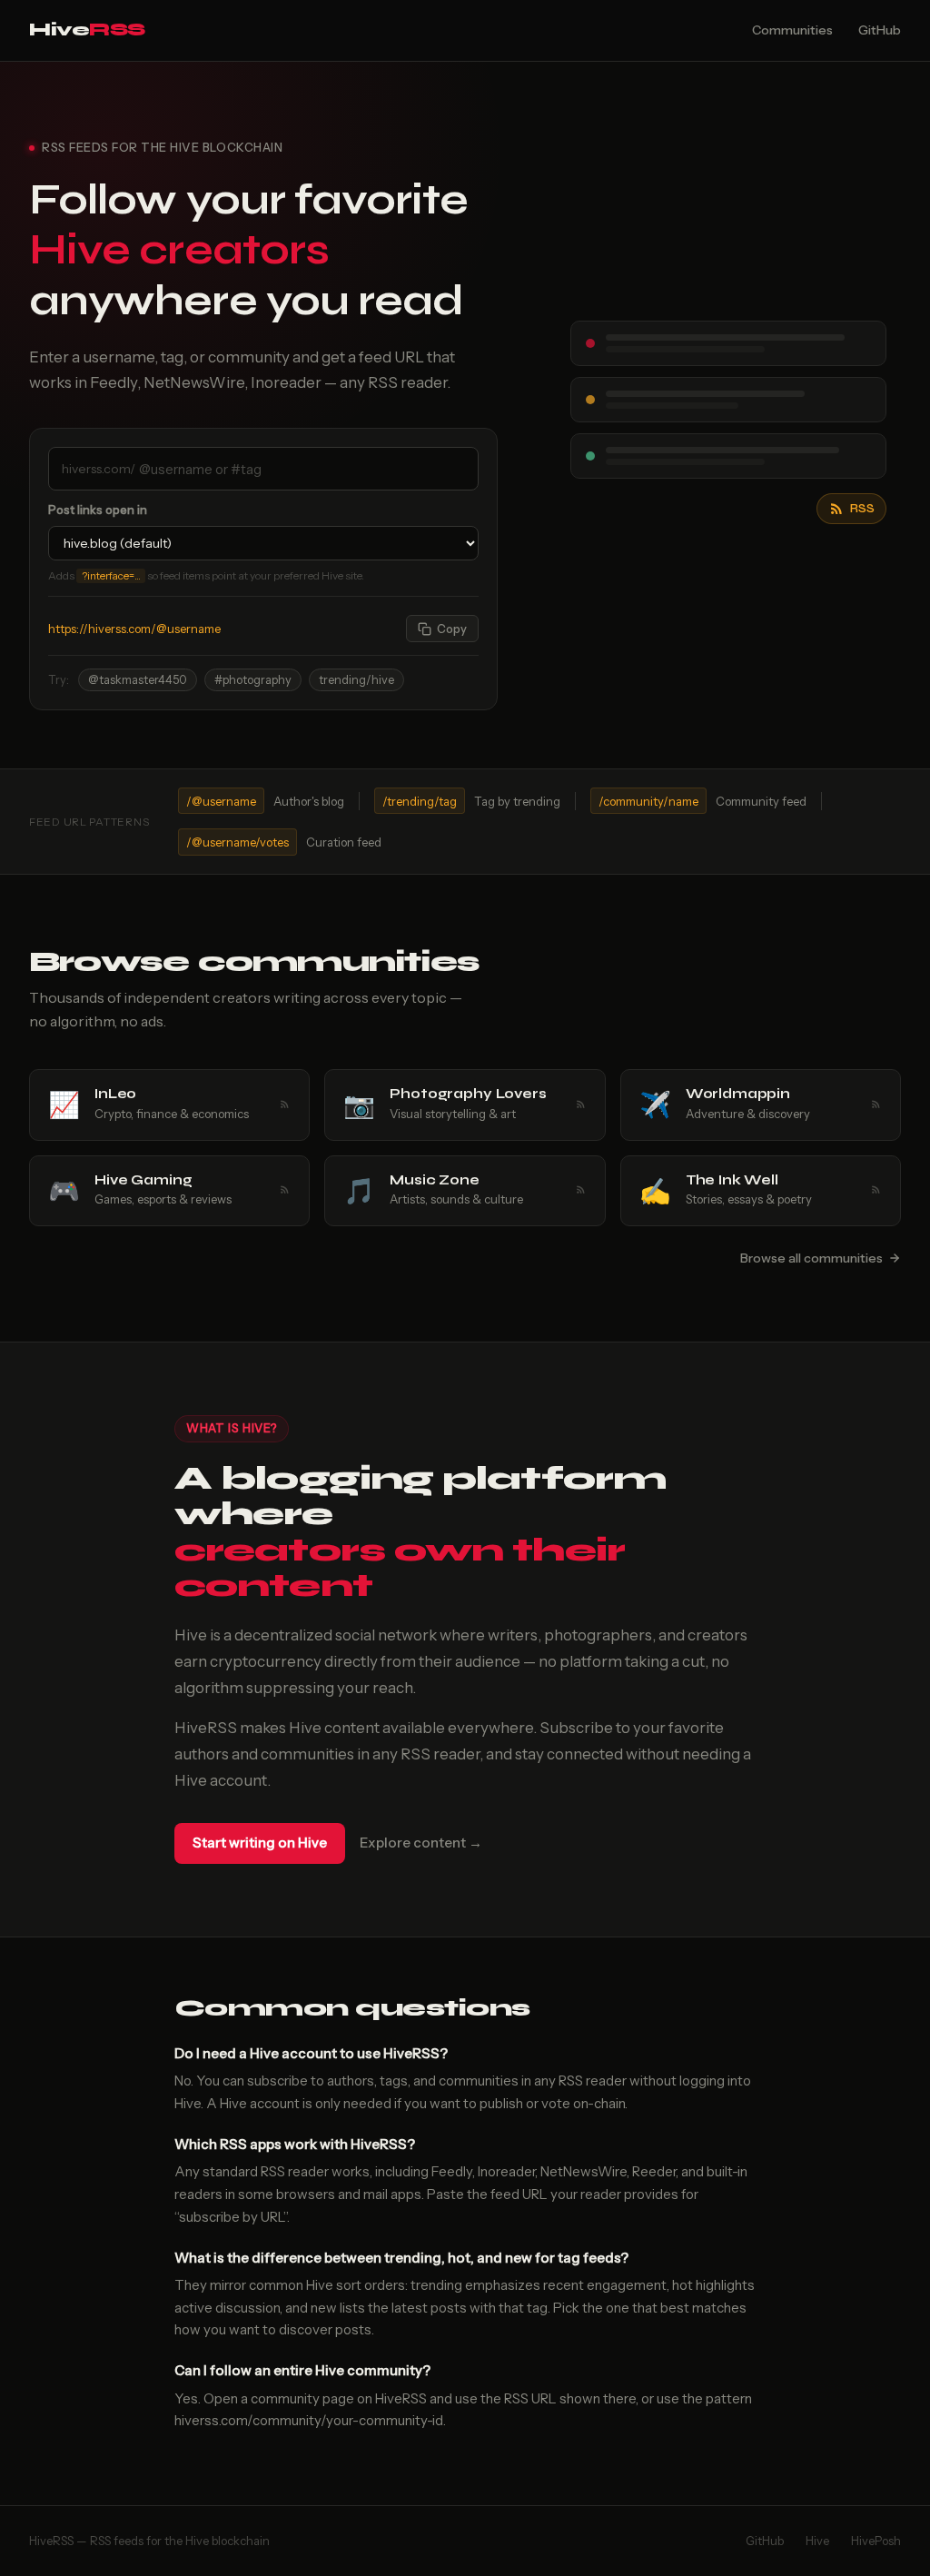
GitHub (880, 30)
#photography (253, 680)
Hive (87, 30)
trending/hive (356, 680)
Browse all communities (811, 1258)
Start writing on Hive (260, 1843)
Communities (792, 30)
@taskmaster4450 (138, 680)
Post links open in (98, 510)
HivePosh (876, 2541)
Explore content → (421, 1843)
